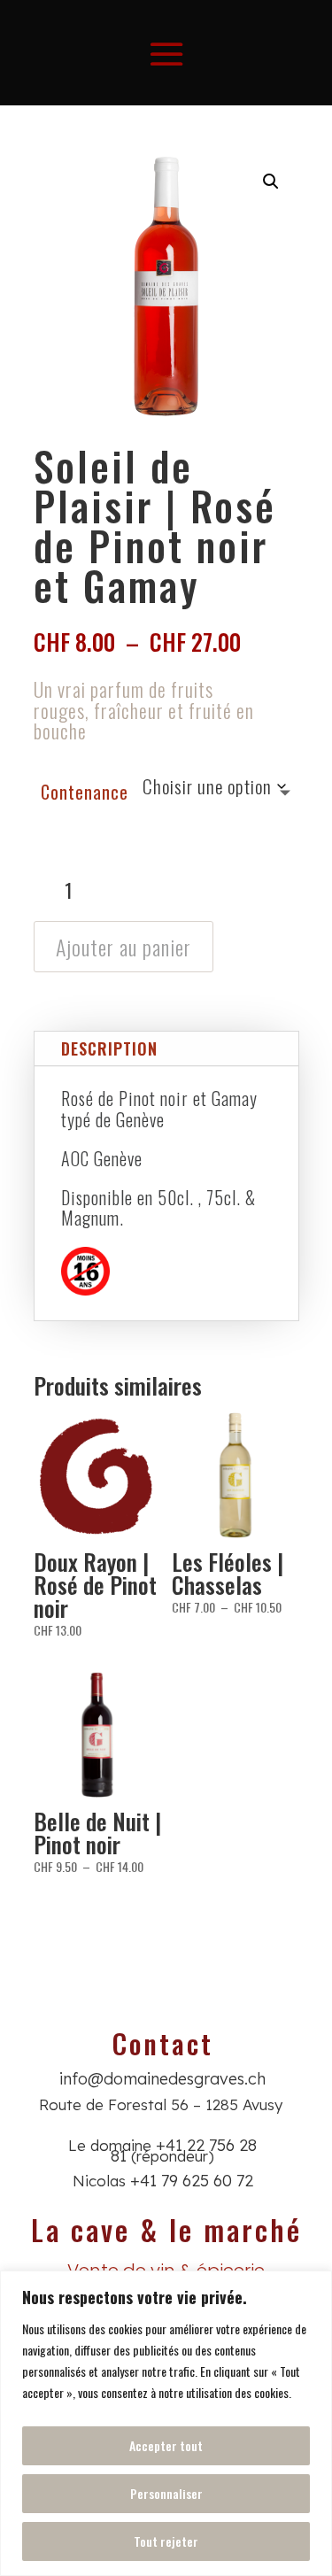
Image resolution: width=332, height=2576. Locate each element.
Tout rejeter (166, 2541)
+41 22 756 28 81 (184, 2151)
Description (109, 1048)
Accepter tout (166, 2445)
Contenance (85, 792)
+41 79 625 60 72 (192, 2181)
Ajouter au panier (124, 947)
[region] (166, 2423)
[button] (271, 182)
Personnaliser (166, 2493)
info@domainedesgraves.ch (162, 2079)
